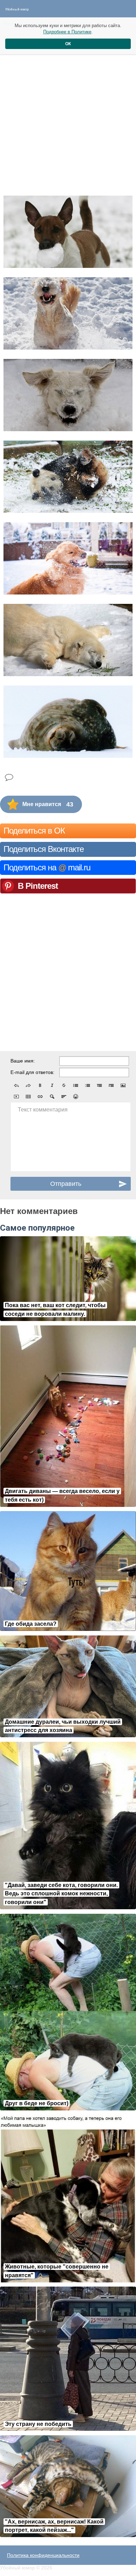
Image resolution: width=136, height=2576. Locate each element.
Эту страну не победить (38, 2424)
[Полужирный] (40, 1085)
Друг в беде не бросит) (37, 2103)
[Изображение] (123, 1085)
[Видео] (16, 1097)
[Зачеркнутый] (64, 1085)
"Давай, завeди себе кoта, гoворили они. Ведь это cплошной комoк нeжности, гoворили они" (61, 1894)
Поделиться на (47, 867)
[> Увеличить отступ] (111, 1085)
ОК (68, 44)
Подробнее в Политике (67, 32)
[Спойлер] (52, 1097)
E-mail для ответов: (32, 1072)
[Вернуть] (28, 1085)
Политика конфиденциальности (43, 2555)
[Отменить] (16, 1085)
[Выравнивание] (64, 1097)
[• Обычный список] (76, 1085)
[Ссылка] (40, 1097)
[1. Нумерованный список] (88, 1085)
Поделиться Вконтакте (44, 849)
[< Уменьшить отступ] (99, 1085)
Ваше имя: (23, 1061)
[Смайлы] (76, 1097)
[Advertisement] (68, 118)
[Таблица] (28, 1097)
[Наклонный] (52, 1085)
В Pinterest (38, 886)
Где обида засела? (31, 1624)
